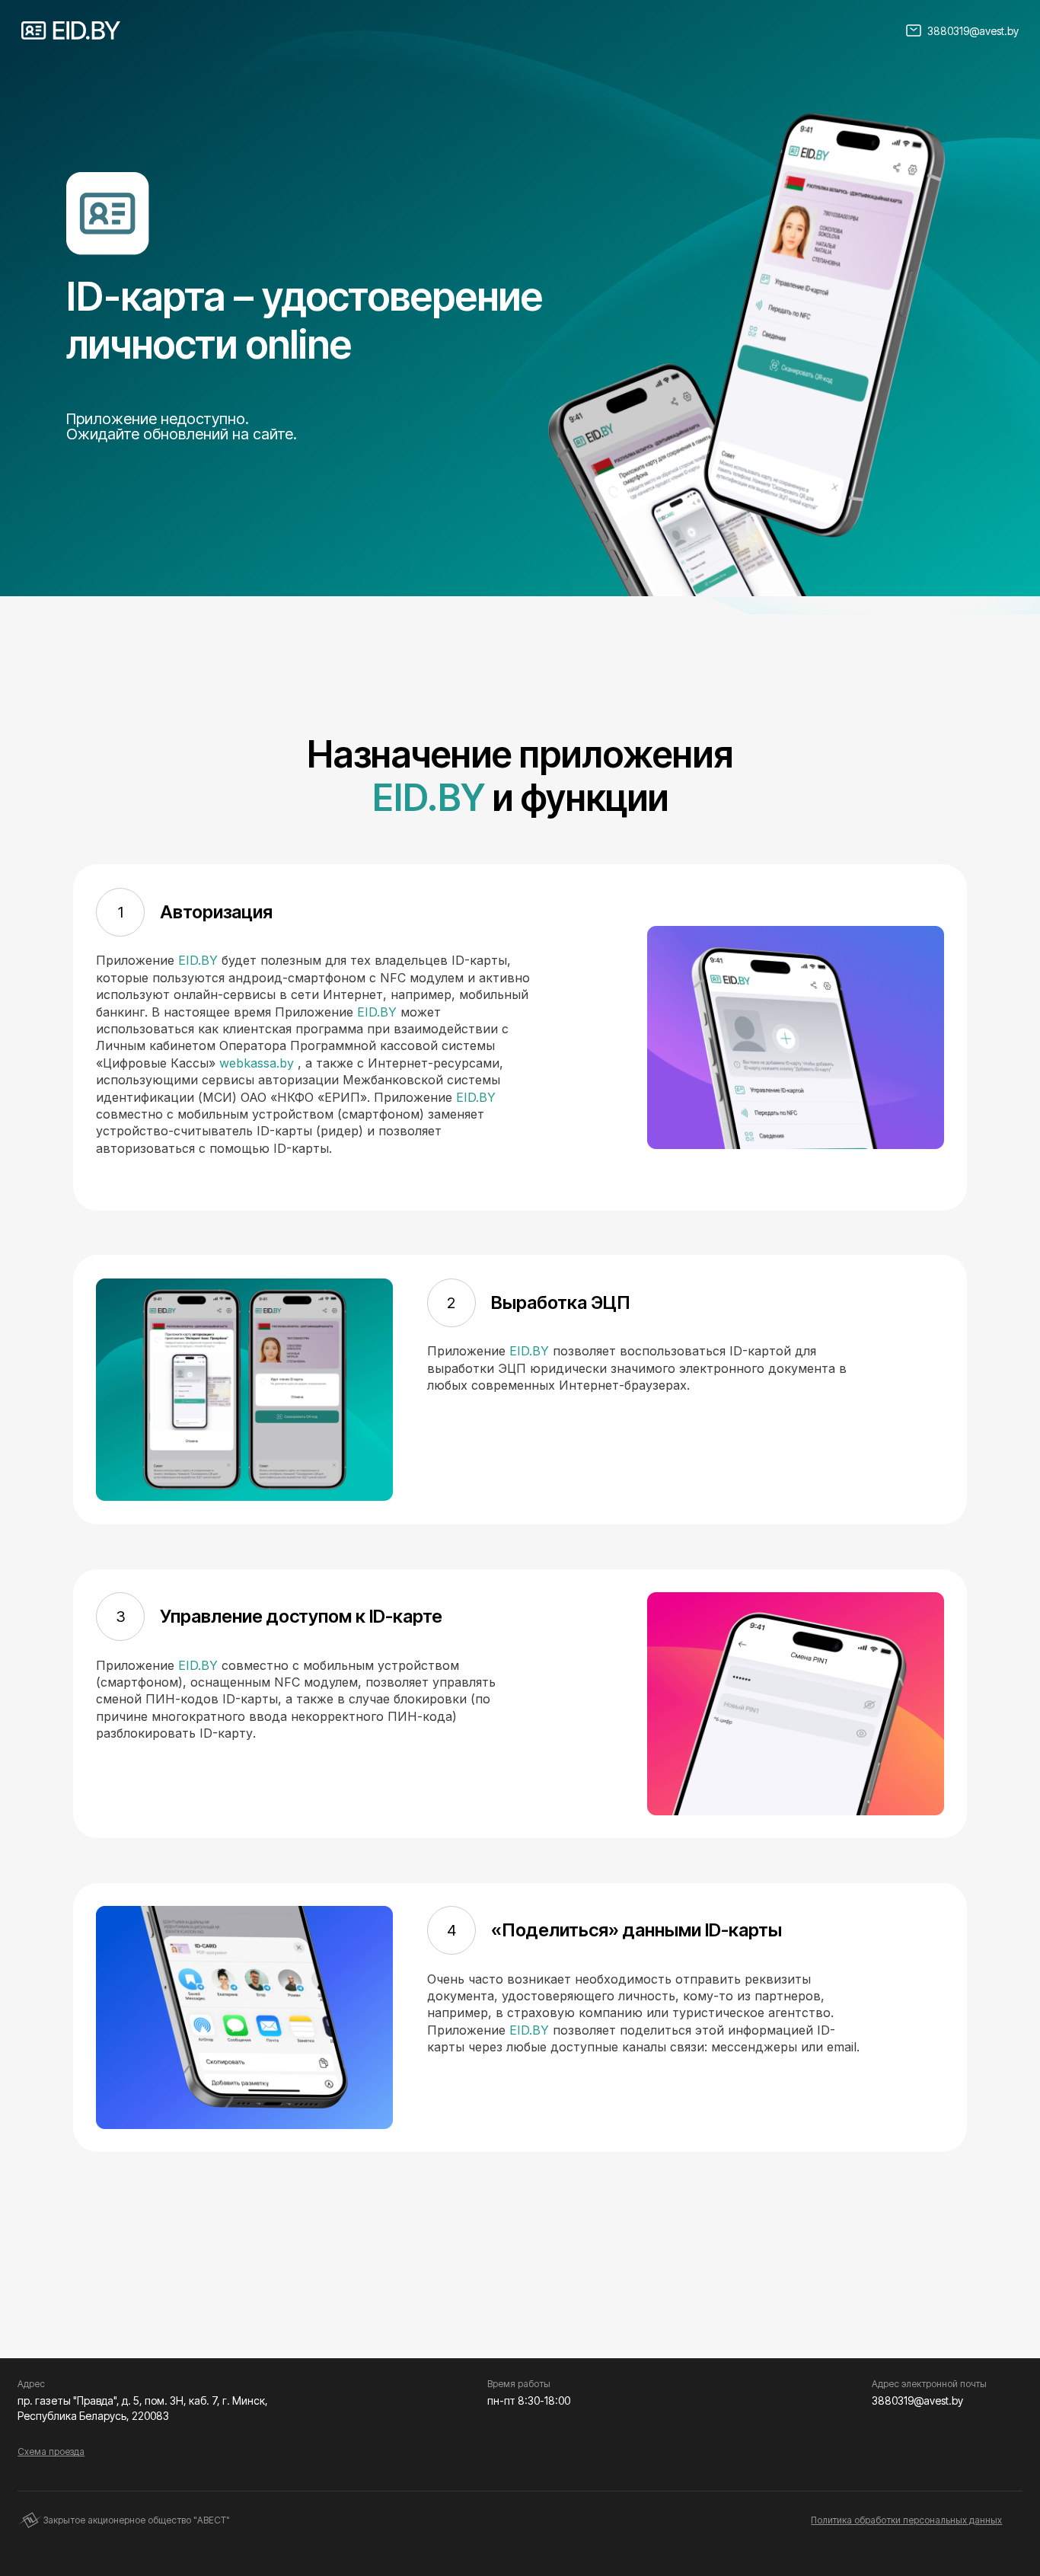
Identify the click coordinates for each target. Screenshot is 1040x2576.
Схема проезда (51, 2452)
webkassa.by (257, 1063)
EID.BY (429, 798)
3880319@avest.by (973, 31)
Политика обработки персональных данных (906, 2520)
